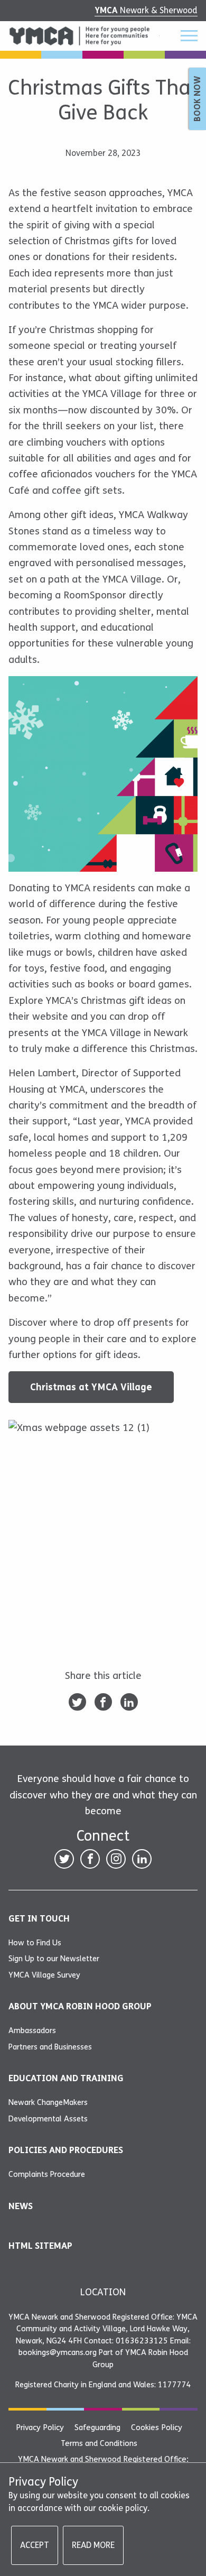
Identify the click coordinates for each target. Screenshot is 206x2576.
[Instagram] (116, 1859)
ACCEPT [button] (35, 2545)
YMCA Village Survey (44, 1975)
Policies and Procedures (66, 2150)
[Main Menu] (183, 36)
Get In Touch (39, 1919)
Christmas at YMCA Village (91, 1387)
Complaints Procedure (47, 2174)
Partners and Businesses (50, 2047)
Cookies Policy (157, 2427)
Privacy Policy (40, 2427)
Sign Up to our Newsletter (54, 1959)
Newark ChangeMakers (48, 2102)
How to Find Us (35, 1943)
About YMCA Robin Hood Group (80, 2006)
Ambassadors (32, 2030)
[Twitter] (77, 1702)
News (21, 2206)
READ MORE (93, 2545)
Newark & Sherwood (146, 10)
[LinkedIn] (129, 1702)
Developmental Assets (48, 2119)
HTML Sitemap (40, 2246)
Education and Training (66, 2078)
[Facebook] (103, 1702)
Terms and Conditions (99, 2443)
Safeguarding (97, 2427)
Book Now (197, 99)
